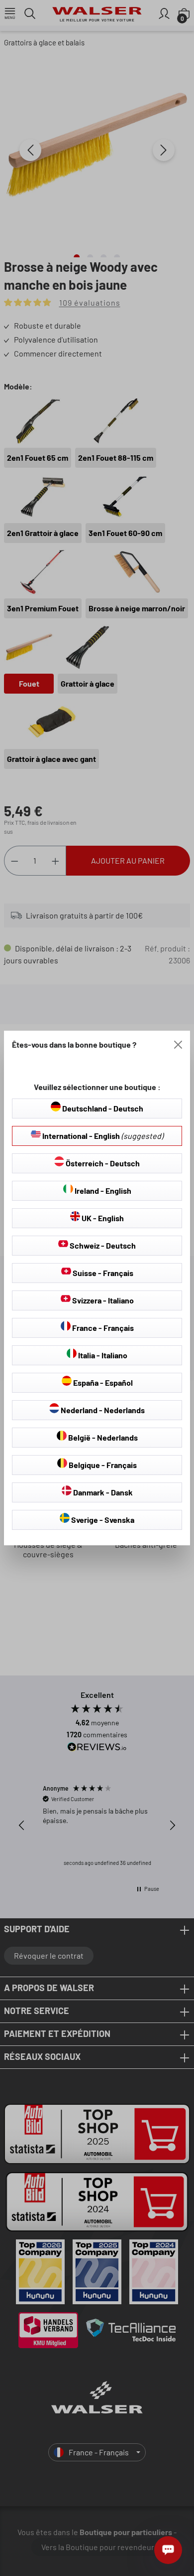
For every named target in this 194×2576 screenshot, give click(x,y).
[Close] (178, 1045)
